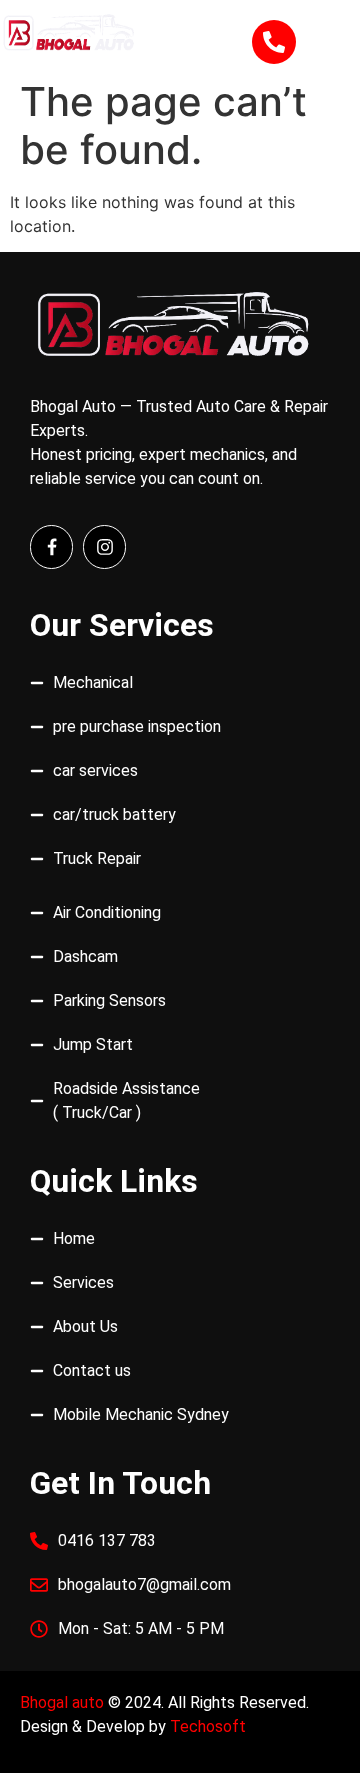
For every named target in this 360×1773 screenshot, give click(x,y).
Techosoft (208, 1726)
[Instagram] (104, 546)
